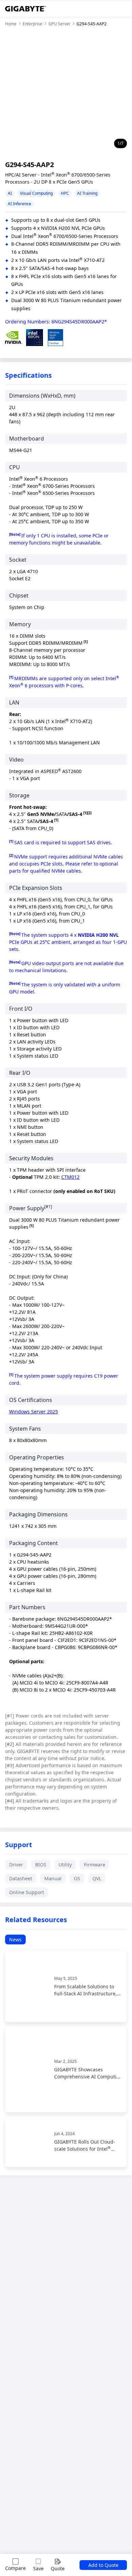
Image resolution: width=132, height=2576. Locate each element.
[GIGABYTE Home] (25, 9)
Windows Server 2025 (34, 1412)
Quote (58, 2568)
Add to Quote (103, 2565)
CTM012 (70, 1177)
